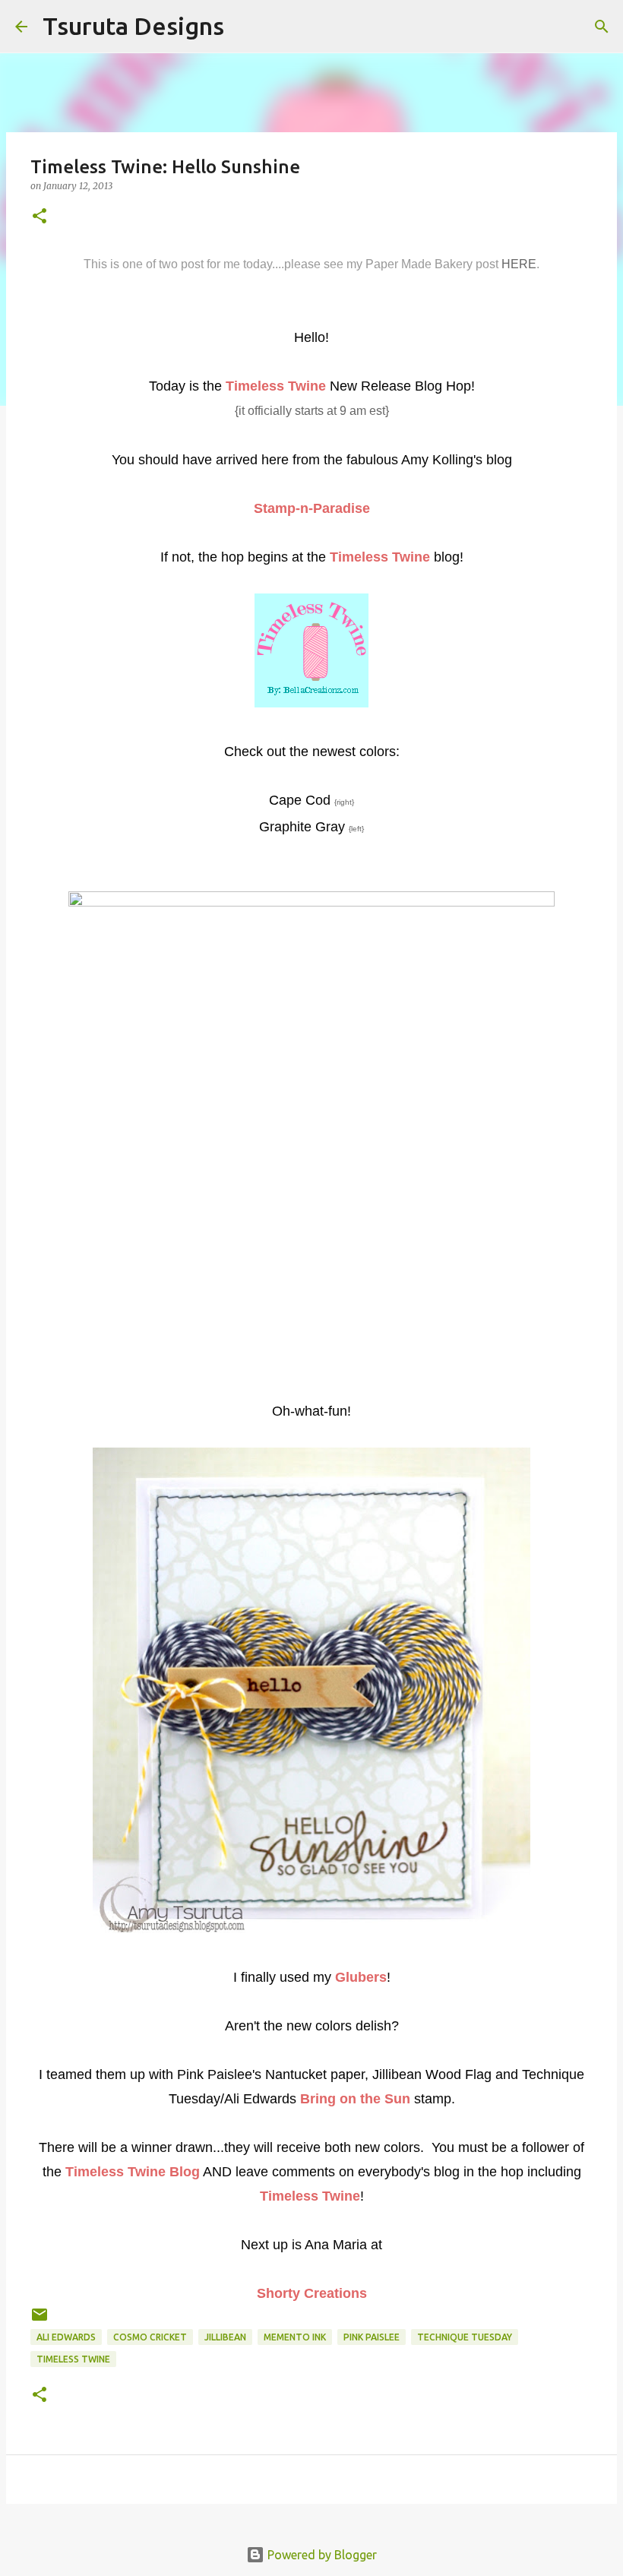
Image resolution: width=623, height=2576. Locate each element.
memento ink (295, 2337)
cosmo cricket (150, 2337)
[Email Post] (40, 2320)
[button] (40, 217)
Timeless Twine (73, 2359)
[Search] (245, 27)
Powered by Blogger (321, 2555)
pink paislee (372, 2337)
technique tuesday (465, 2337)
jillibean (225, 2337)
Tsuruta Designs (133, 26)
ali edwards (66, 2337)
